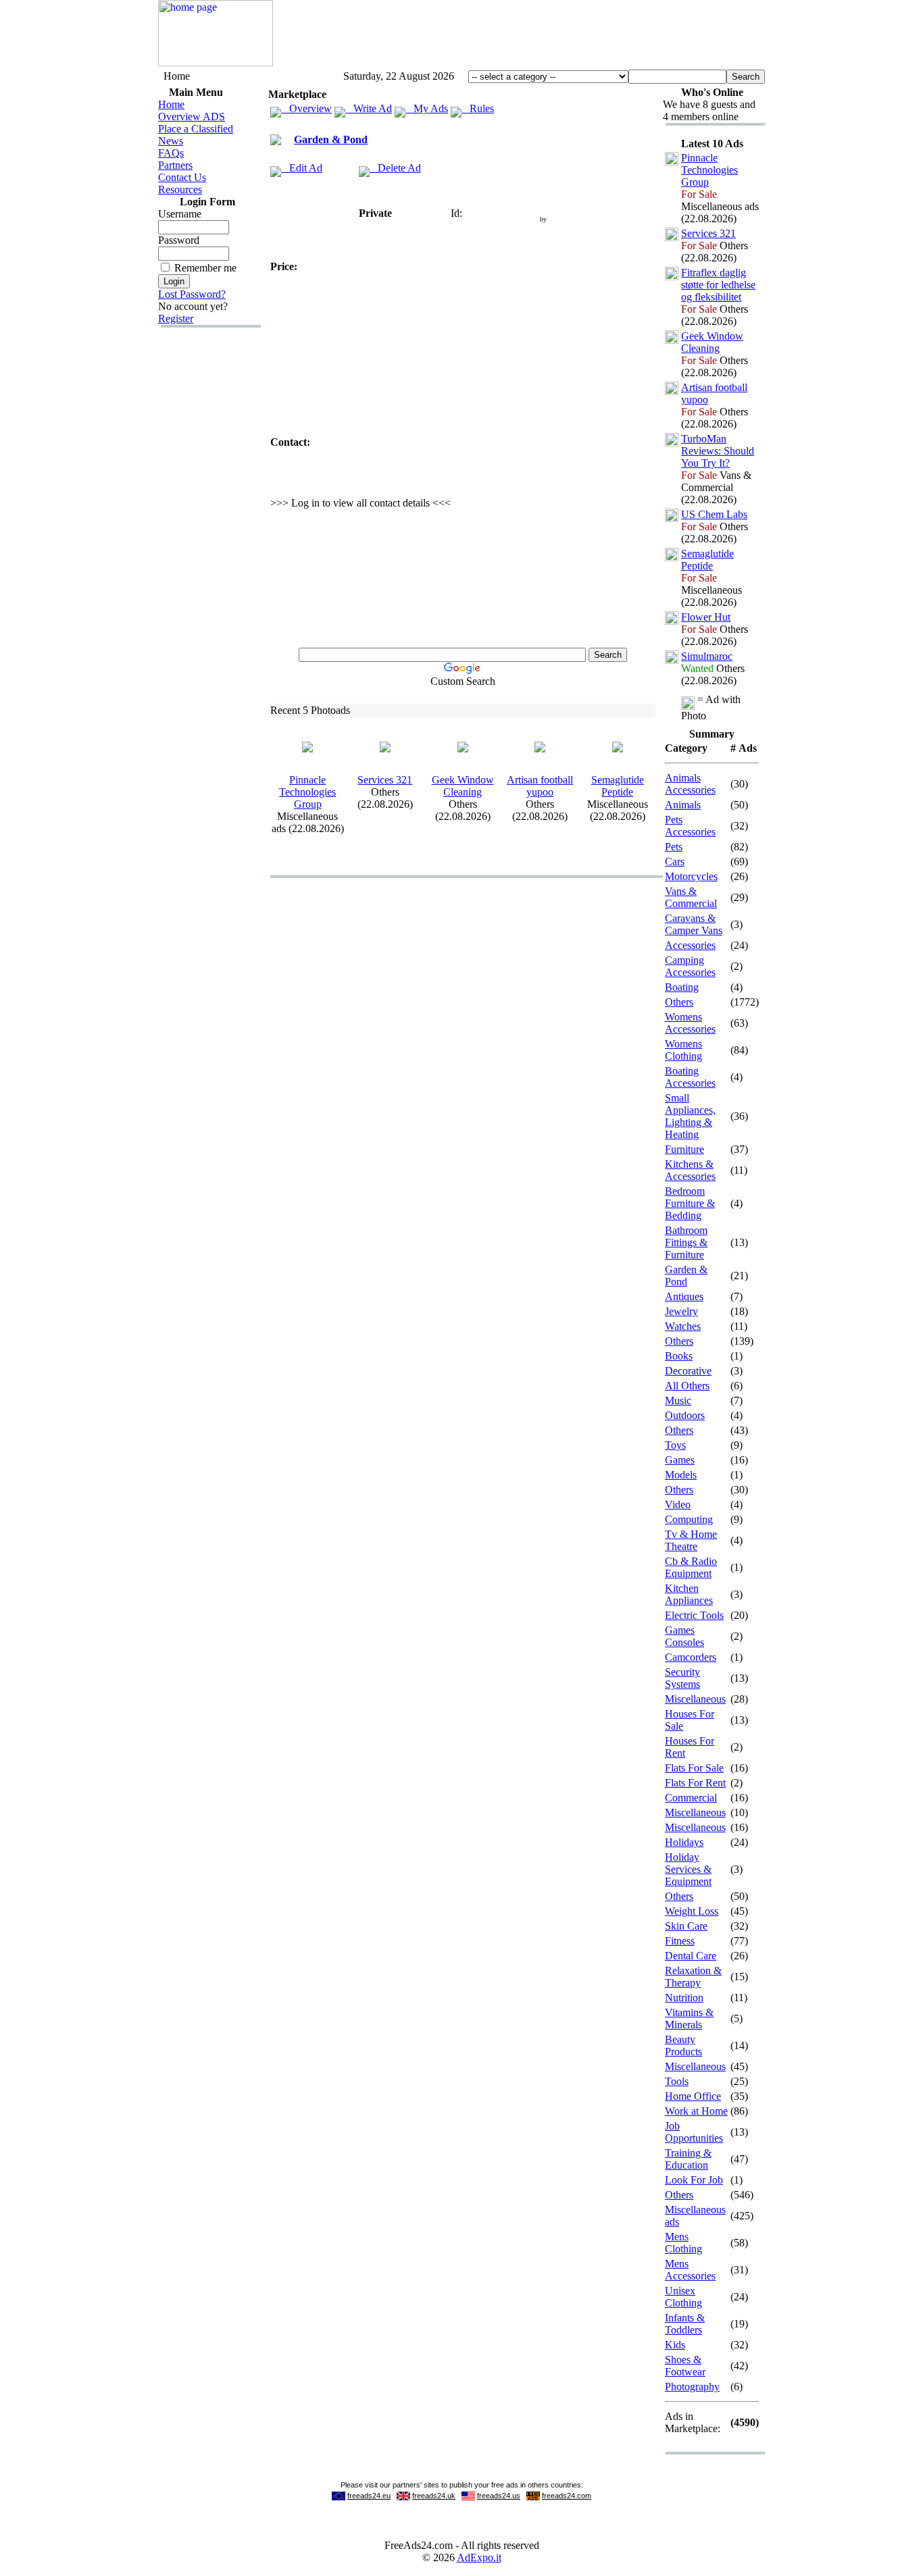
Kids (675, 2345)
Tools (677, 2081)
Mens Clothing (683, 2243)
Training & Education (688, 2159)
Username (180, 214)
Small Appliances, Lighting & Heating (690, 1116)
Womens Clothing (683, 1050)
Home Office (693, 2096)
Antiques (684, 1296)
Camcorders (691, 1657)
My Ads (427, 108)
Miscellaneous (695, 1699)
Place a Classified (196, 129)
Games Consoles (684, 1636)
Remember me (205, 268)
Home (171, 104)
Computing (689, 1519)
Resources (180, 189)
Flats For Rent (695, 1783)
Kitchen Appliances (689, 1594)
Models (681, 1475)
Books (679, 1356)
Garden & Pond (331, 139)
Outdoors (685, 1415)
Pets (674, 847)
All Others (687, 1386)
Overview (306, 108)
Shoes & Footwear (685, 2366)
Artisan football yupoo (540, 786)
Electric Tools (694, 1615)
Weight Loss (692, 1911)
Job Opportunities (694, 2132)
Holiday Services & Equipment (688, 1869)
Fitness (680, 1941)
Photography (692, 2387)
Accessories (690, 945)
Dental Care (691, 1956)
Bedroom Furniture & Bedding (690, 1203)
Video (678, 1504)
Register (176, 318)
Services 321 (385, 780)
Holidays (684, 1842)
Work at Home (696, 2111)
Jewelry (681, 1311)
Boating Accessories (690, 1077)
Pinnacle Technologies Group (307, 792)
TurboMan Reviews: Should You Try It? (718, 451)
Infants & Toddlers (685, 2324)
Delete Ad (395, 168)
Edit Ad (302, 168)
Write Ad (369, 108)
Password (179, 240)
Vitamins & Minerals (689, 2018)
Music (678, 1400)
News (171, 141)
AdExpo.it (479, 2557)
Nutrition (684, 1998)
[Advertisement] (519, 36)
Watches (683, 1326)
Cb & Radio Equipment (691, 1567)
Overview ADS (192, 117)
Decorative (688, 1371)
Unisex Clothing (683, 2297)
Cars (675, 861)
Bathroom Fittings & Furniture (686, 1242)
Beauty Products (683, 2045)
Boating (682, 987)
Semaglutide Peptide (618, 786)
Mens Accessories (690, 2270)
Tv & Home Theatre (691, 1540)
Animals (683, 805)
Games (680, 1460)
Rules (478, 108)
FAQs (171, 153)
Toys (675, 1445)
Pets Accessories (690, 826)
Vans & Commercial (691, 897)
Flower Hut (706, 617)
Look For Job (694, 2180)
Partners (175, 165)
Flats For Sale (694, 1768)
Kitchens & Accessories (690, 1170)
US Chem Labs (714, 514)
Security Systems (682, 1678)
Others (679, 1002)
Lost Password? (192, 294)
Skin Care (686, 1926)
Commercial (691, 1798)
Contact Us (182, 177)
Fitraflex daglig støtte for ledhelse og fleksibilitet (718, 285)
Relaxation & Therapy (693, 1977)
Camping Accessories (690, 966)
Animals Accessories (690, 784)
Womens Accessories (690, 1023)
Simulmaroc (707, 656)
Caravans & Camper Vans (694, 924)
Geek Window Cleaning (463, 786)
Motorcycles (691, 876)
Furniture (684, 1149)
